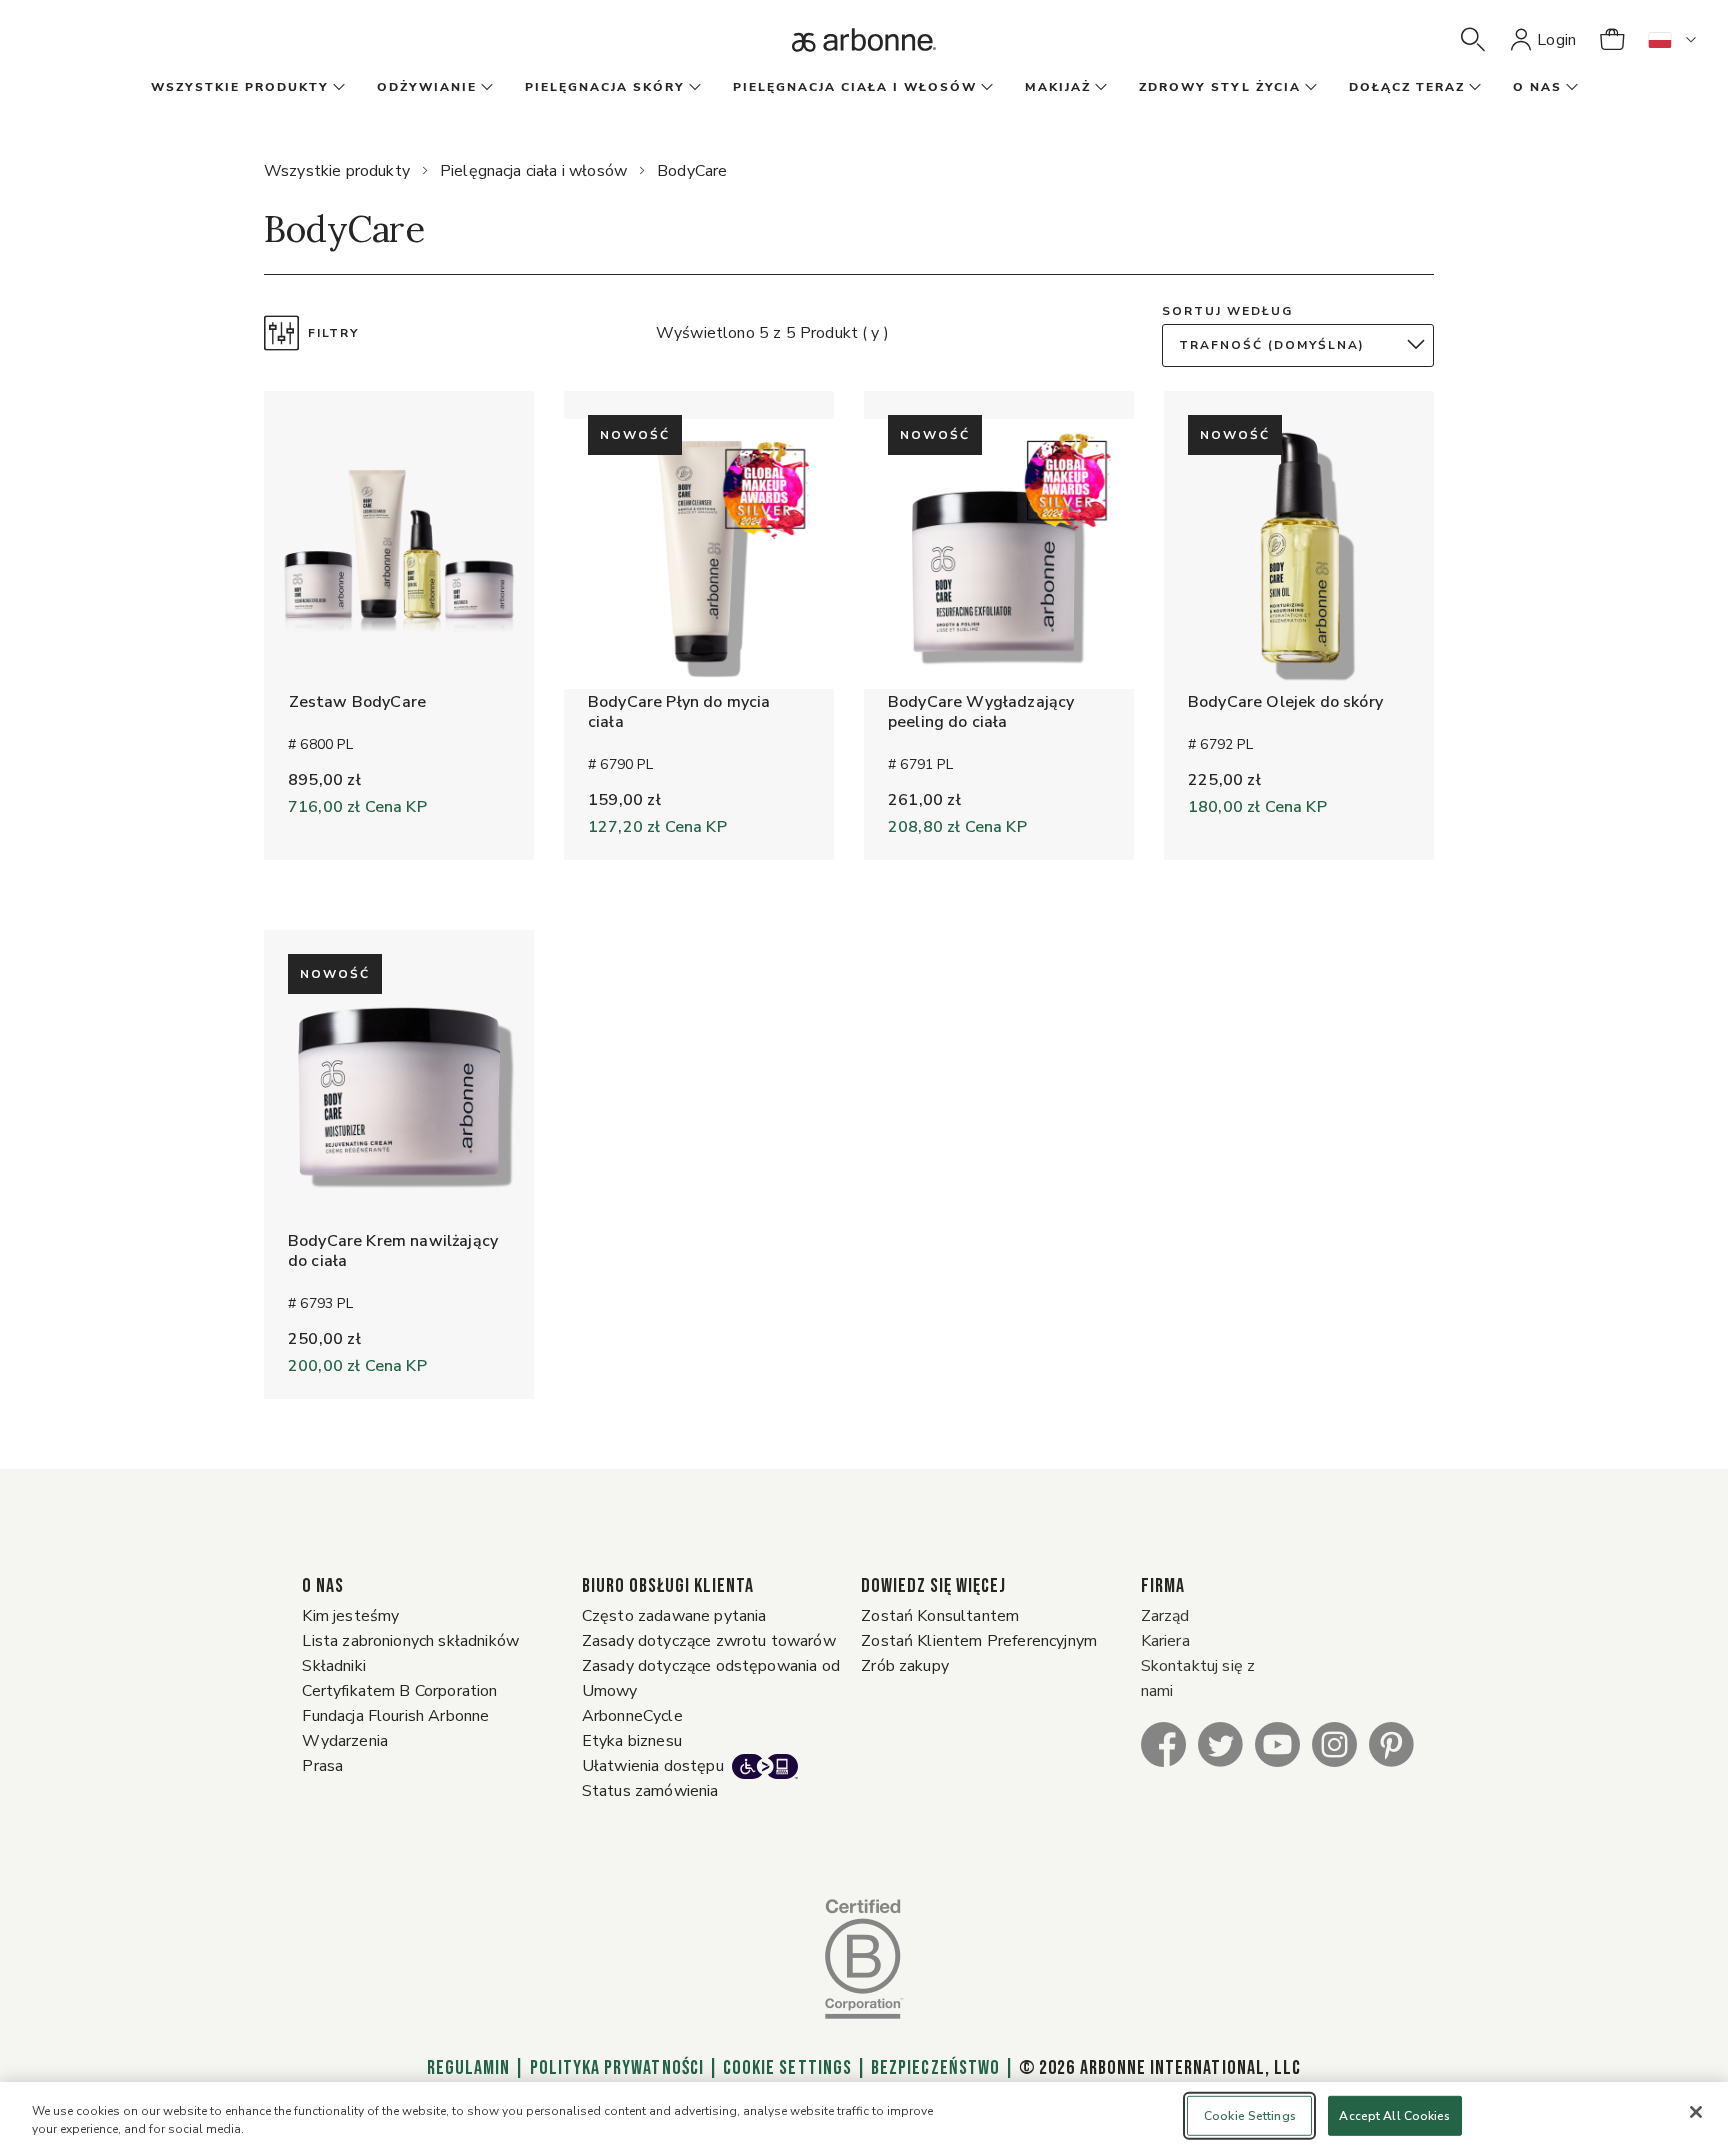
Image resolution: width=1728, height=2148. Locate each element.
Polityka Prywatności (617, 2068)
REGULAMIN (469, 2068)
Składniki (333, 1666)
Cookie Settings (787, 2068)
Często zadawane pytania (674, 1616)
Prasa (322, 1766)
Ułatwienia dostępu (653, 1766)
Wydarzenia (345, 1741)
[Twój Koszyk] (1612, 40)
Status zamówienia (650, 1791)
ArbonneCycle (632, 1716)
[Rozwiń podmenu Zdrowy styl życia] (1309, 88)
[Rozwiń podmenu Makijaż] (1099, 88)
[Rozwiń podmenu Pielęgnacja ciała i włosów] (985, 88)
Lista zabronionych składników (410, 1641)
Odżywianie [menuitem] (427, 87)
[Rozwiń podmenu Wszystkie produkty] (337, 88)
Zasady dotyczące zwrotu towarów (709, 1641)
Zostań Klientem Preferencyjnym (979, 1641)
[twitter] (1220, 1743)
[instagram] (1334, 1743)
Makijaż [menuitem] (1058, 87)
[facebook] (1163, 1743)
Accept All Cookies (1394, 2116)
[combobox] (1303, 345)
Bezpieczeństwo (935, 2068)
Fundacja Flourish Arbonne (395, 1716)
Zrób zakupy (905, 1666)
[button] (1473, 40)
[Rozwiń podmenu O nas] (1570, 88)
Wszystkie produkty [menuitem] (240, 87)
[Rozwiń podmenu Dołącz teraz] (1473, 88)
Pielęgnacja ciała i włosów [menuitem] (855, 87)
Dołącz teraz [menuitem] (1407, 87)
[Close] (1696, 2112)
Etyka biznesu (632, 1741)
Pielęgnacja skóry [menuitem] (605, 87)
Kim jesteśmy (350, 1616)
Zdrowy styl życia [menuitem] (1220, 87)
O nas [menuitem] (1537, 87)
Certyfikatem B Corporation (399, 1691)
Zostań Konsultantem (940, 1616)
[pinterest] (1391, 1743)
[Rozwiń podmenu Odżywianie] (485, 88)
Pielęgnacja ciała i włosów (533, 171)
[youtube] (1277, 1743)
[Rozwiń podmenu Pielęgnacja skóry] (693, 88)
